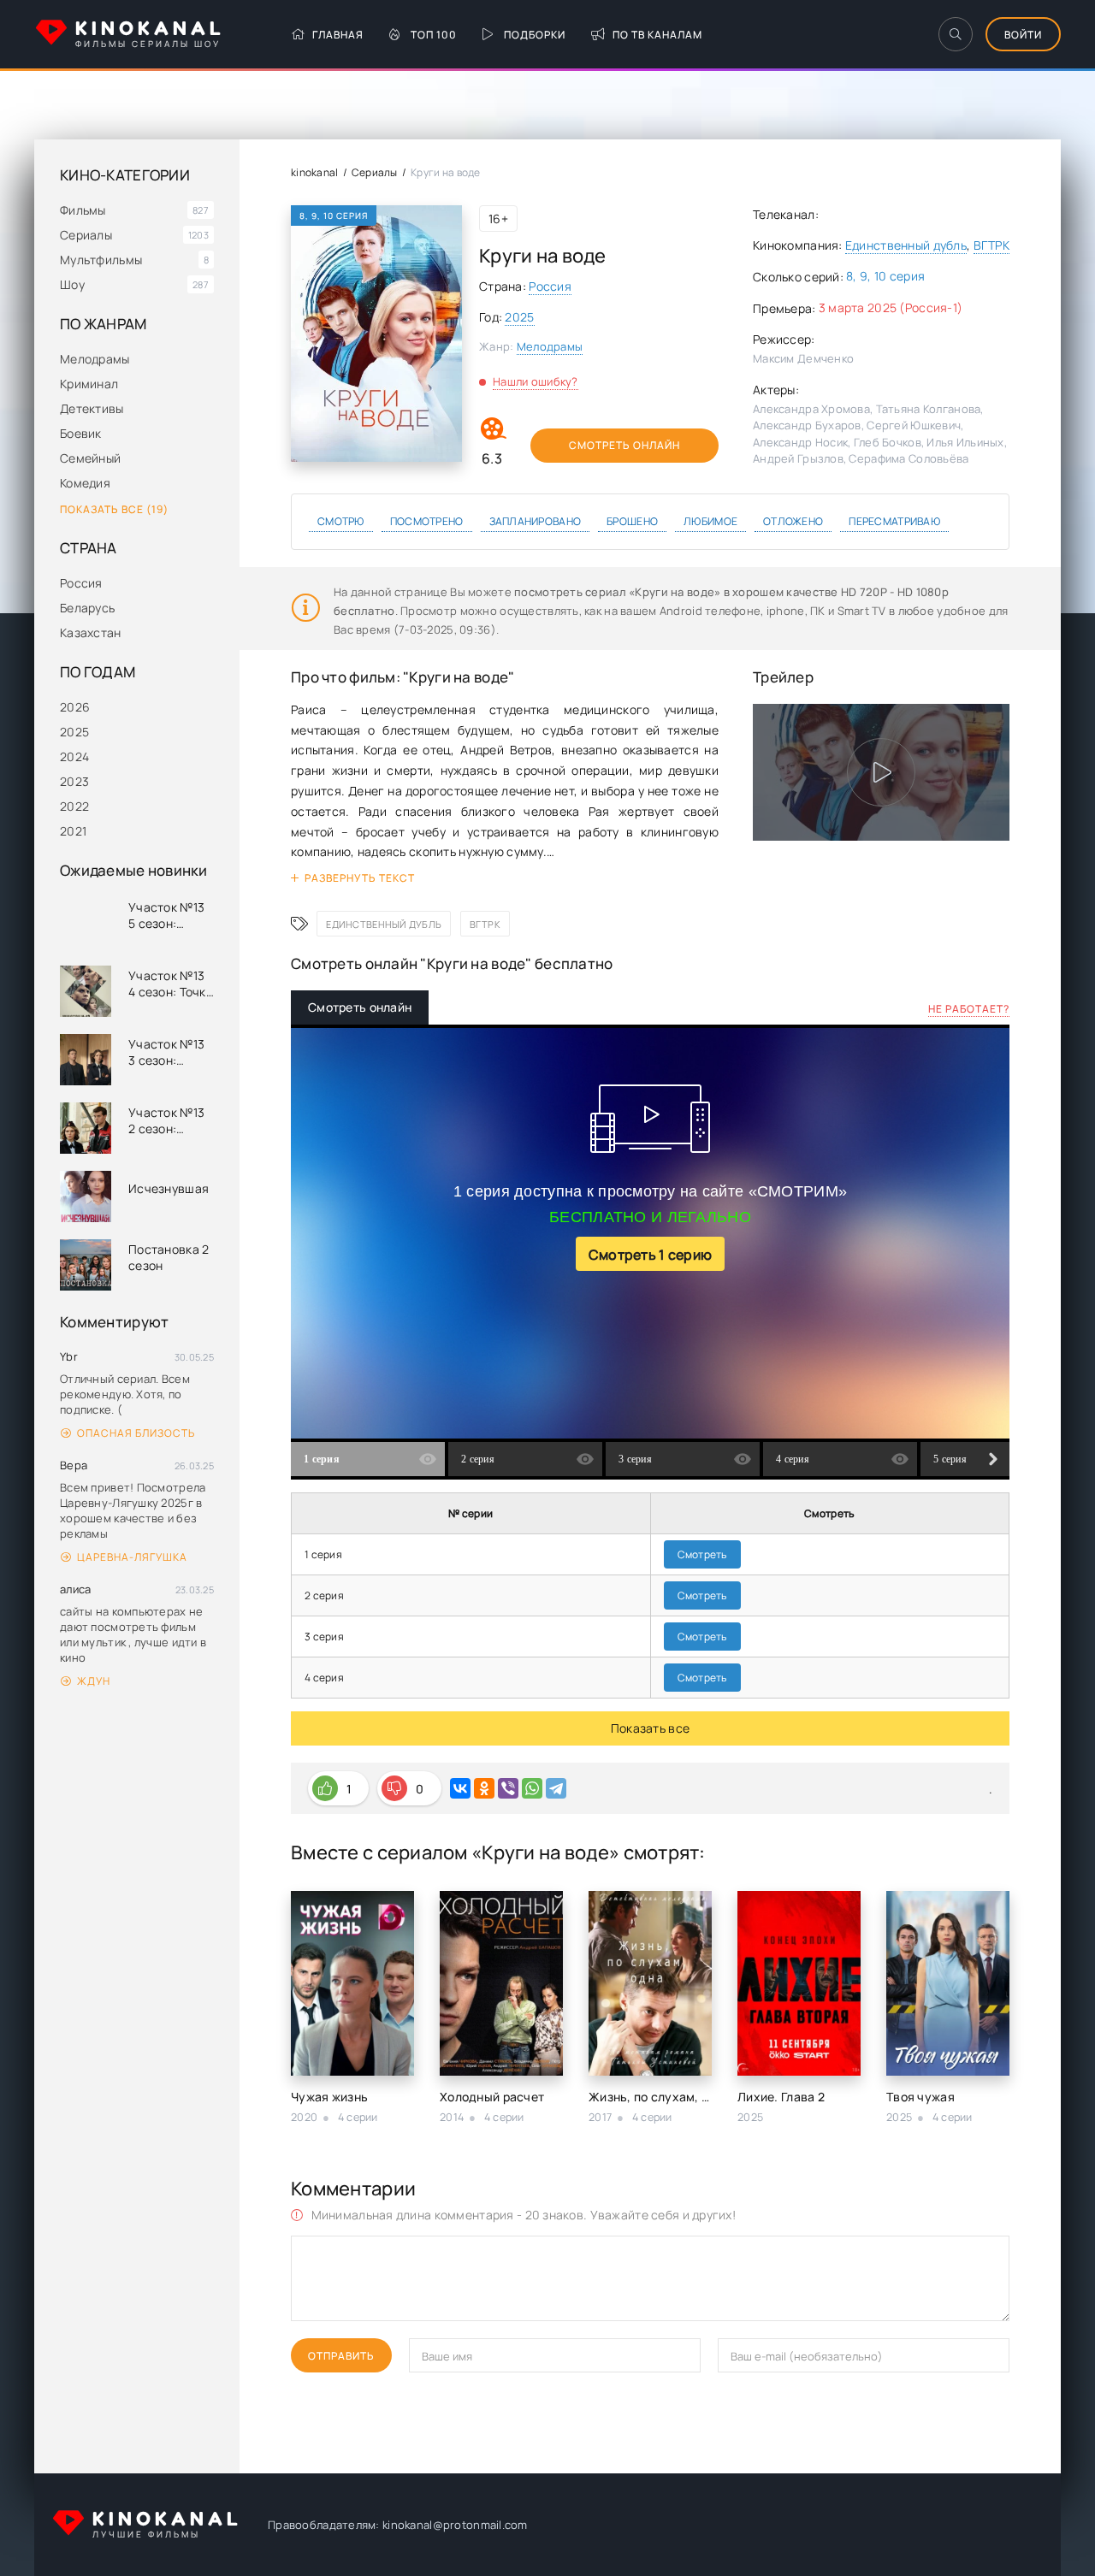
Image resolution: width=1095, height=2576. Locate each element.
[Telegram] (556, 1788)
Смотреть (702, 1554)
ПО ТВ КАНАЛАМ (657, 35)
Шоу (72, 284)
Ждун (94, 1681)
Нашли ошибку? (536, 381)
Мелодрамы (95, 359)
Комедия (85, 483)
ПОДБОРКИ (535, 35)
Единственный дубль (906, 245)
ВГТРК (991, 245)
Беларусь (87, 608)
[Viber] (508, 1788)
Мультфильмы (101, 260)
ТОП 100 (434, 35)
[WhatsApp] (532, 1788)
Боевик (81, 433)
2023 (74, 781)
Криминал (89, 384)
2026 (75, 707)
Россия (81, 583)
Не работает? (969, 1009)
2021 (73, 831)
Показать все (650, 1728)
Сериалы (86, 235)
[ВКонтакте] (460, 1788)
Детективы (92, 408)
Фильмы (83, 210)
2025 (74, 732)
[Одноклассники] (484, 1788)
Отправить (341, 2356)
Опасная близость (136, 1433)
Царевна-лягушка (132, 1557)
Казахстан (91, 632)
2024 (74, 756)
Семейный (90, 458)
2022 (74, 806)
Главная (338, 35)
